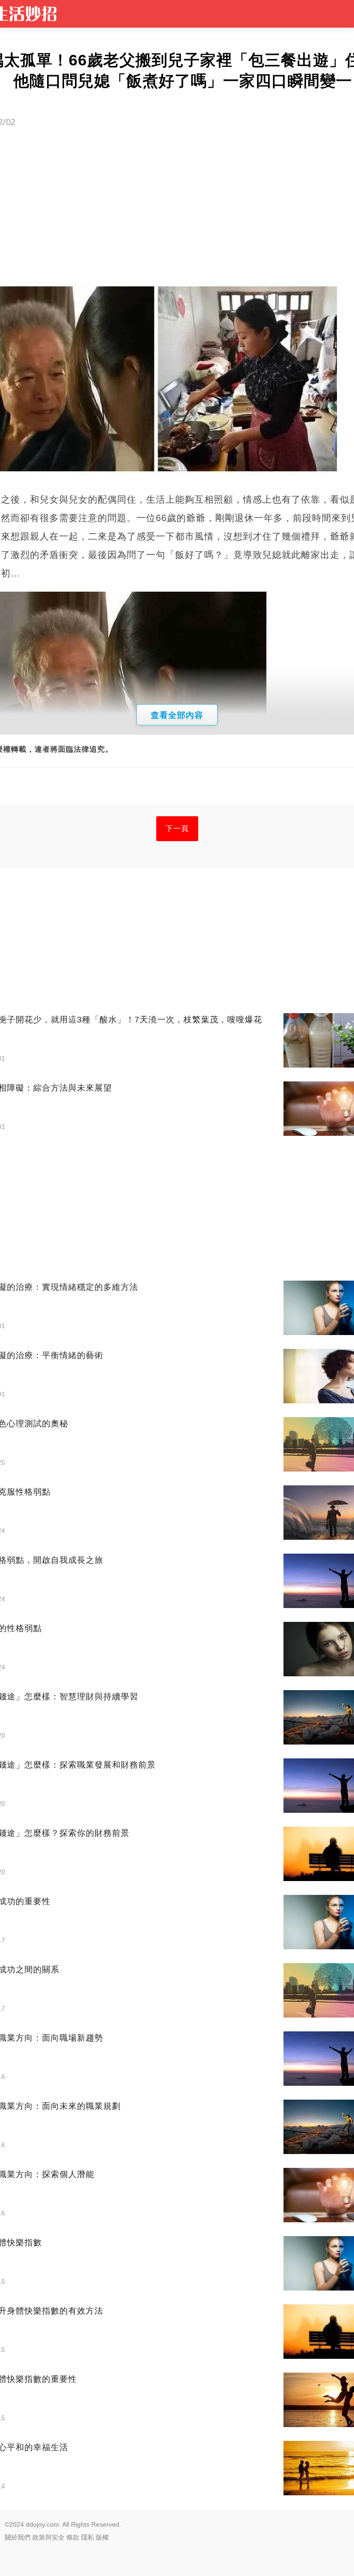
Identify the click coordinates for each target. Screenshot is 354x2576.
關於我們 (18, 2537)
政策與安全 (48, 2537)
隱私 (88, 2537)
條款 (73, 2537)
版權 (102, 2537)
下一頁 (177, 828)
